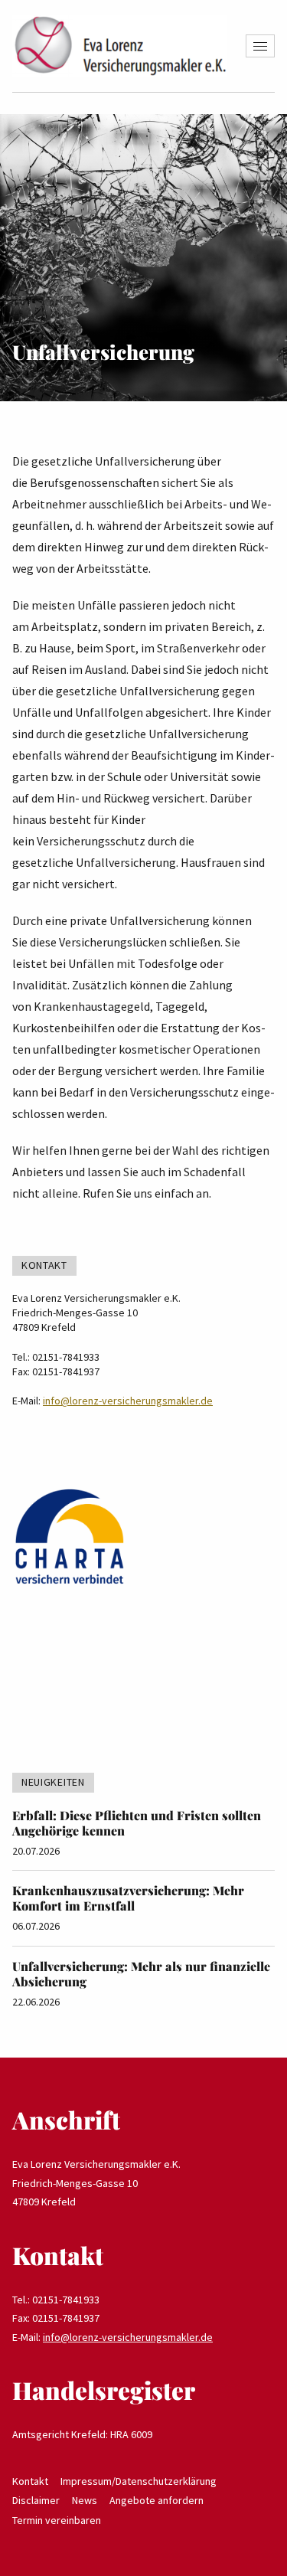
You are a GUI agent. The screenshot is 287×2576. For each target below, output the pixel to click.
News (85, 2500)
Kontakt (30, 2481)
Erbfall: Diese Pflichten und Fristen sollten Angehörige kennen (137, 1823)
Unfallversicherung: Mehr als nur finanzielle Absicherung (141, 1974)
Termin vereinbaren (57, 2520)
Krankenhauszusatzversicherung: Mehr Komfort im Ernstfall (128, 1898)
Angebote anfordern (157, 2500)
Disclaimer (36, 2500)
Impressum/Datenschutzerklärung (139, 2481)
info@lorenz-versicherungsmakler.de (128, 1401)
